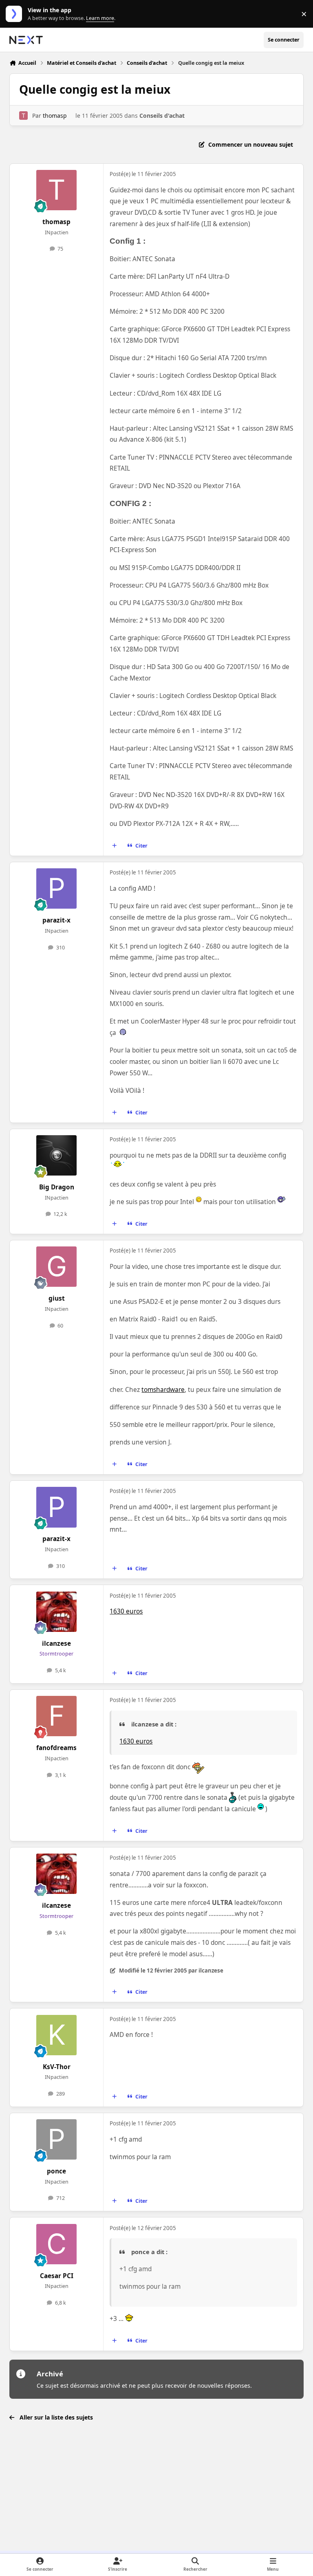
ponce (56, 2171)
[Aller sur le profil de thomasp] (23, 116)
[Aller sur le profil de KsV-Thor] (56, 2035)
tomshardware (163, 1390)
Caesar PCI (57, 2276)
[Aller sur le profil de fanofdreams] (56, 1716)
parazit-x (56, 920)
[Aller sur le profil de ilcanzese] (56, 1612)
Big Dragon (57, 1187)
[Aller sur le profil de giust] (56, 1267)
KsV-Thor (57, 2067)
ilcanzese (56, 1644)
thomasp (55, 116)
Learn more (16, 14)
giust (57, 1298)
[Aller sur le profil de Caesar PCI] (56, 2244)
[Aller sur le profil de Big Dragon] (56, 1155)
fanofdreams (56, 1748)
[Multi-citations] (115, 846)
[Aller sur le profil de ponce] (56, 2139)
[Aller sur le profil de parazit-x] (56, 888)
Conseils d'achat (162, 116)
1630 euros (126, 1611)
